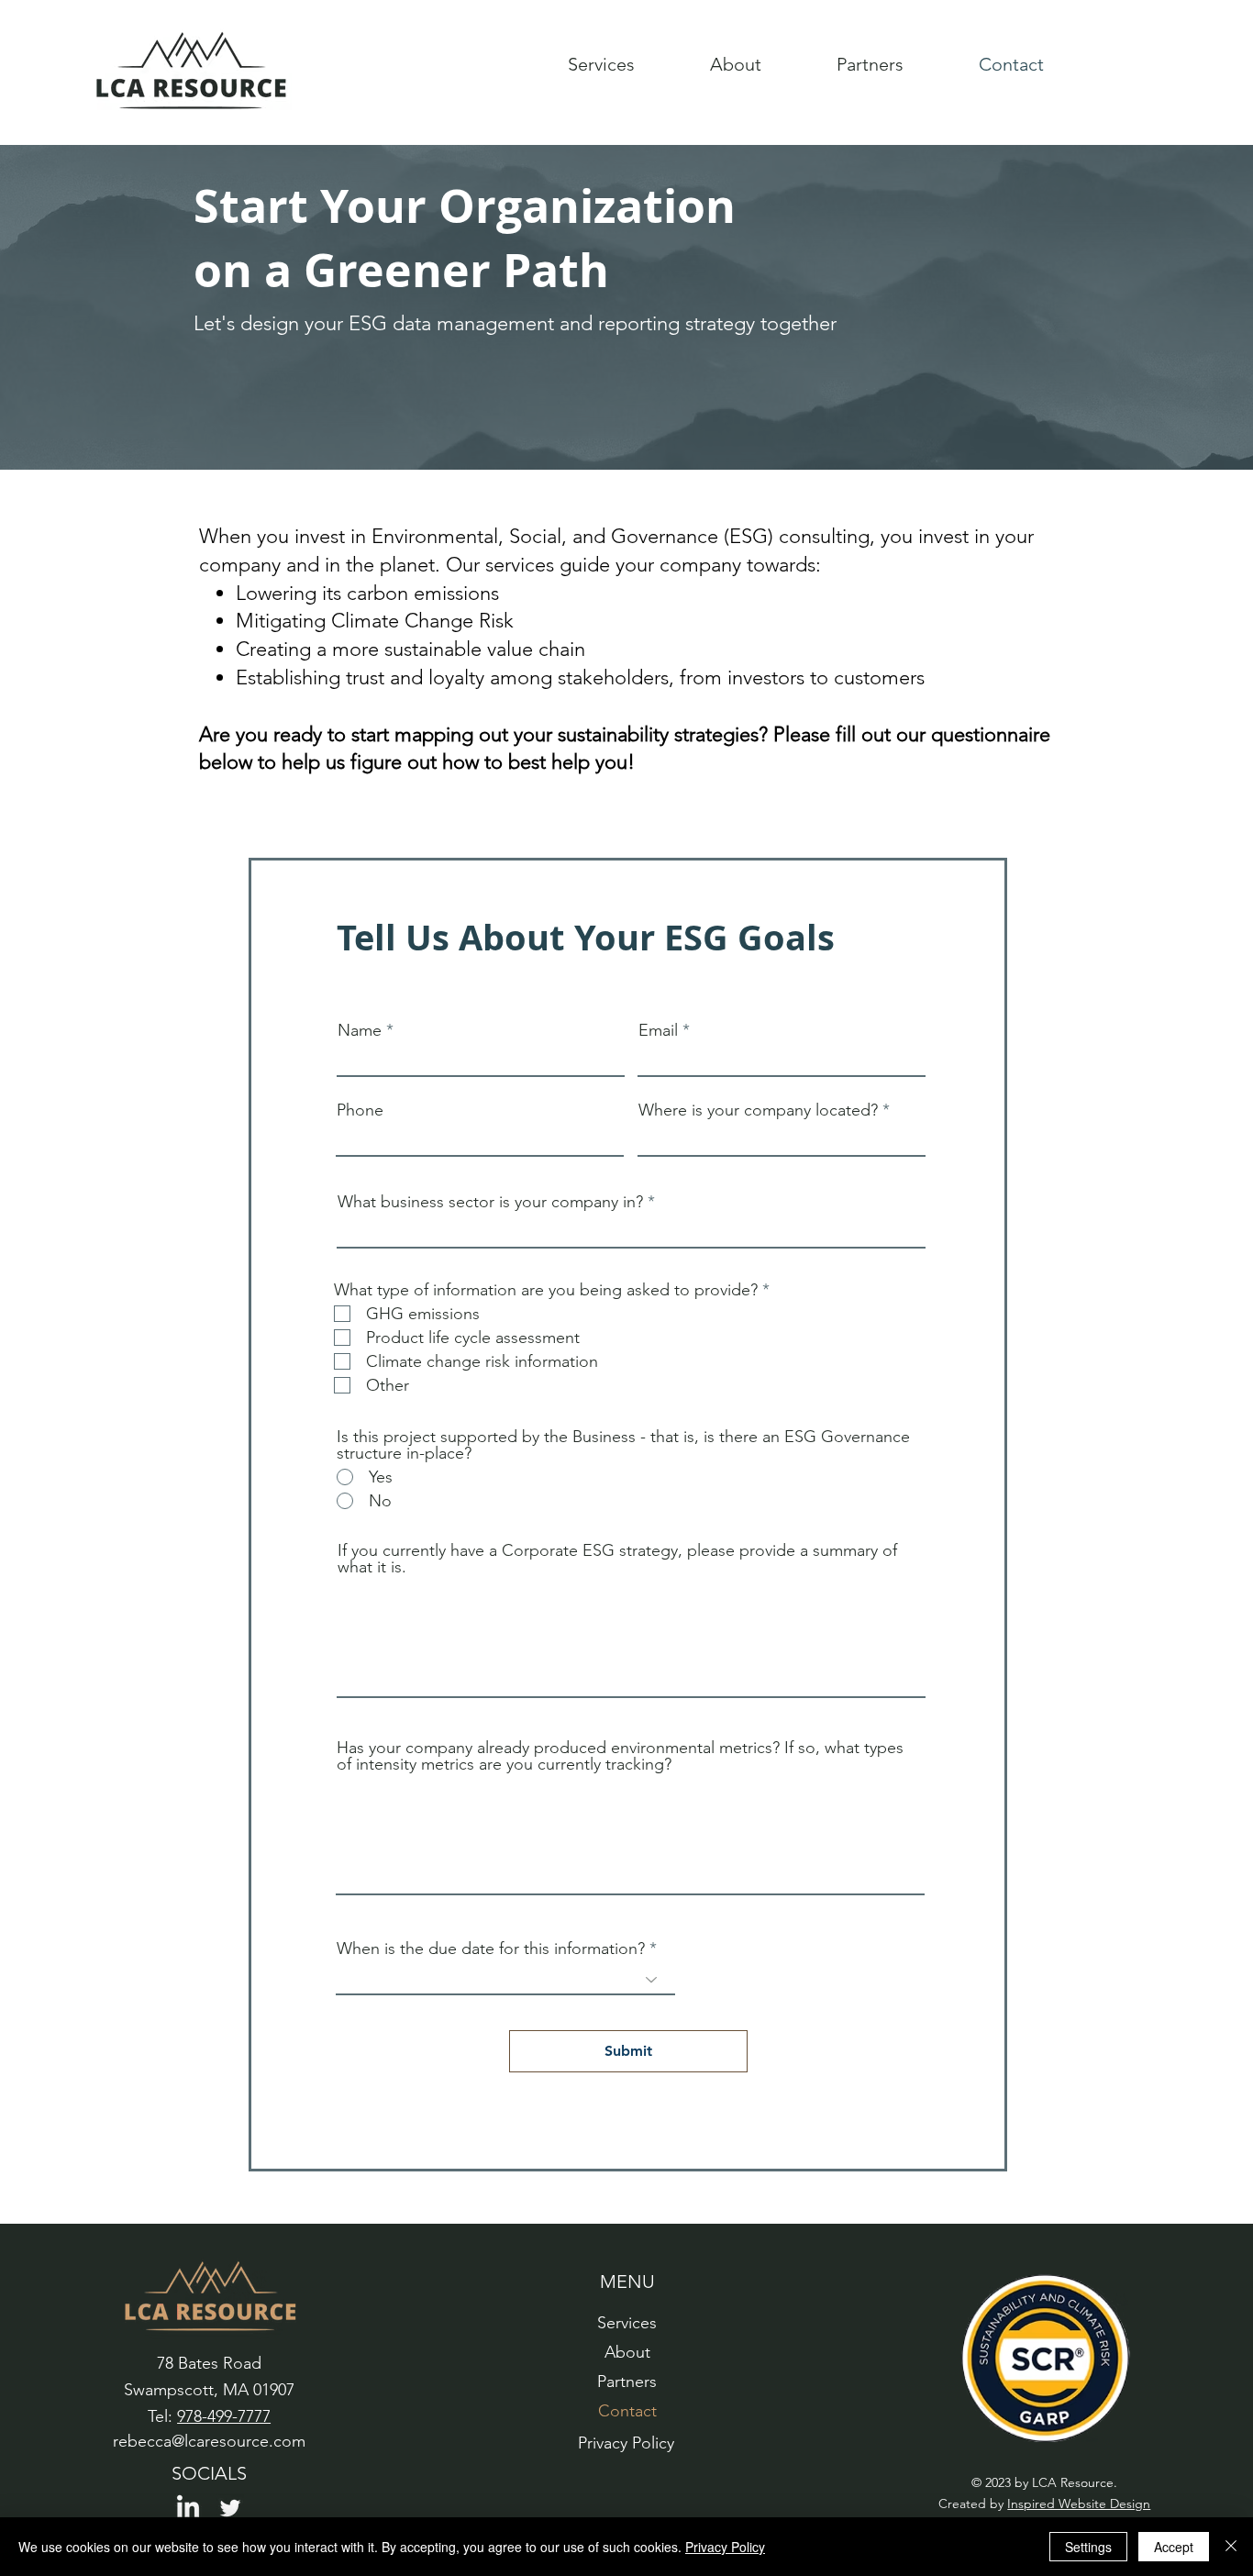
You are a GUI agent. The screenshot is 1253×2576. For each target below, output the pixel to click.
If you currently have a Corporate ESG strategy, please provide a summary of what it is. (617, 1559)
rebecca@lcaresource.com (209, 2441)
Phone (360, 1110)
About (627, 2352)
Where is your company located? (758, 1110)
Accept (1174, 2547)
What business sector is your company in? (490, 1202)
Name (360, 1030)
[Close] (1231, 2547)
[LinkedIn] (188, 2508)
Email (658, 1030)
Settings (1088, 2547)
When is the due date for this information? (491, 1949)
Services (627, 2323)
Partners (627, 2382)
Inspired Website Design (1079, 2504)
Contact (627, 2411)
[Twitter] (230, 2508)
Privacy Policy (725, 2547)
